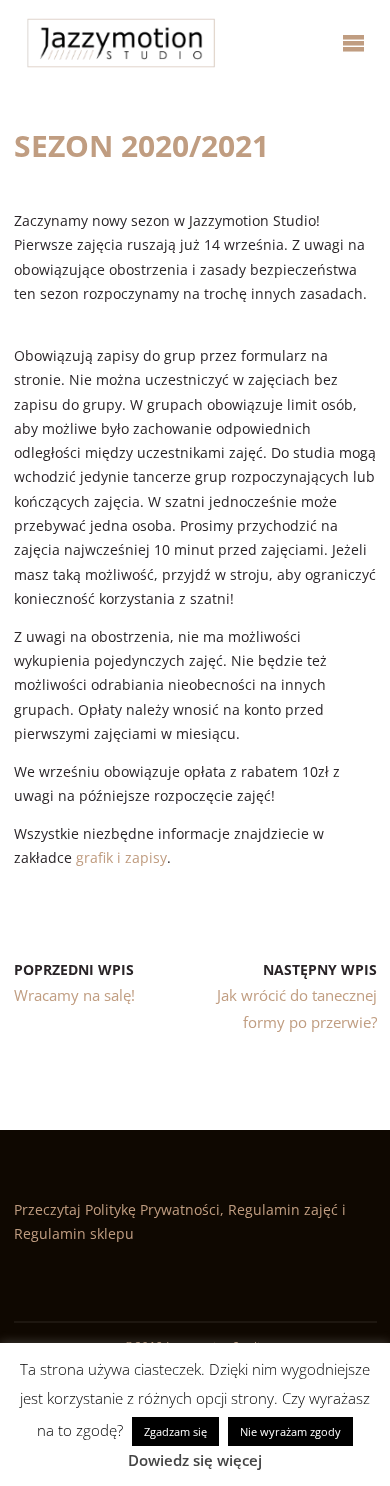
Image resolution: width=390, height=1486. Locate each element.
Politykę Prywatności (152, 1210)
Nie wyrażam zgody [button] (290, 1431)
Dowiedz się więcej (195, 1460)
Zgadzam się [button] (175, 1431)
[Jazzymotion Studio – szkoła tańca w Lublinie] (121, 42)
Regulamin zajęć (283, 1210)
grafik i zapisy (121, 858)
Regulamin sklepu (74, 1234)
